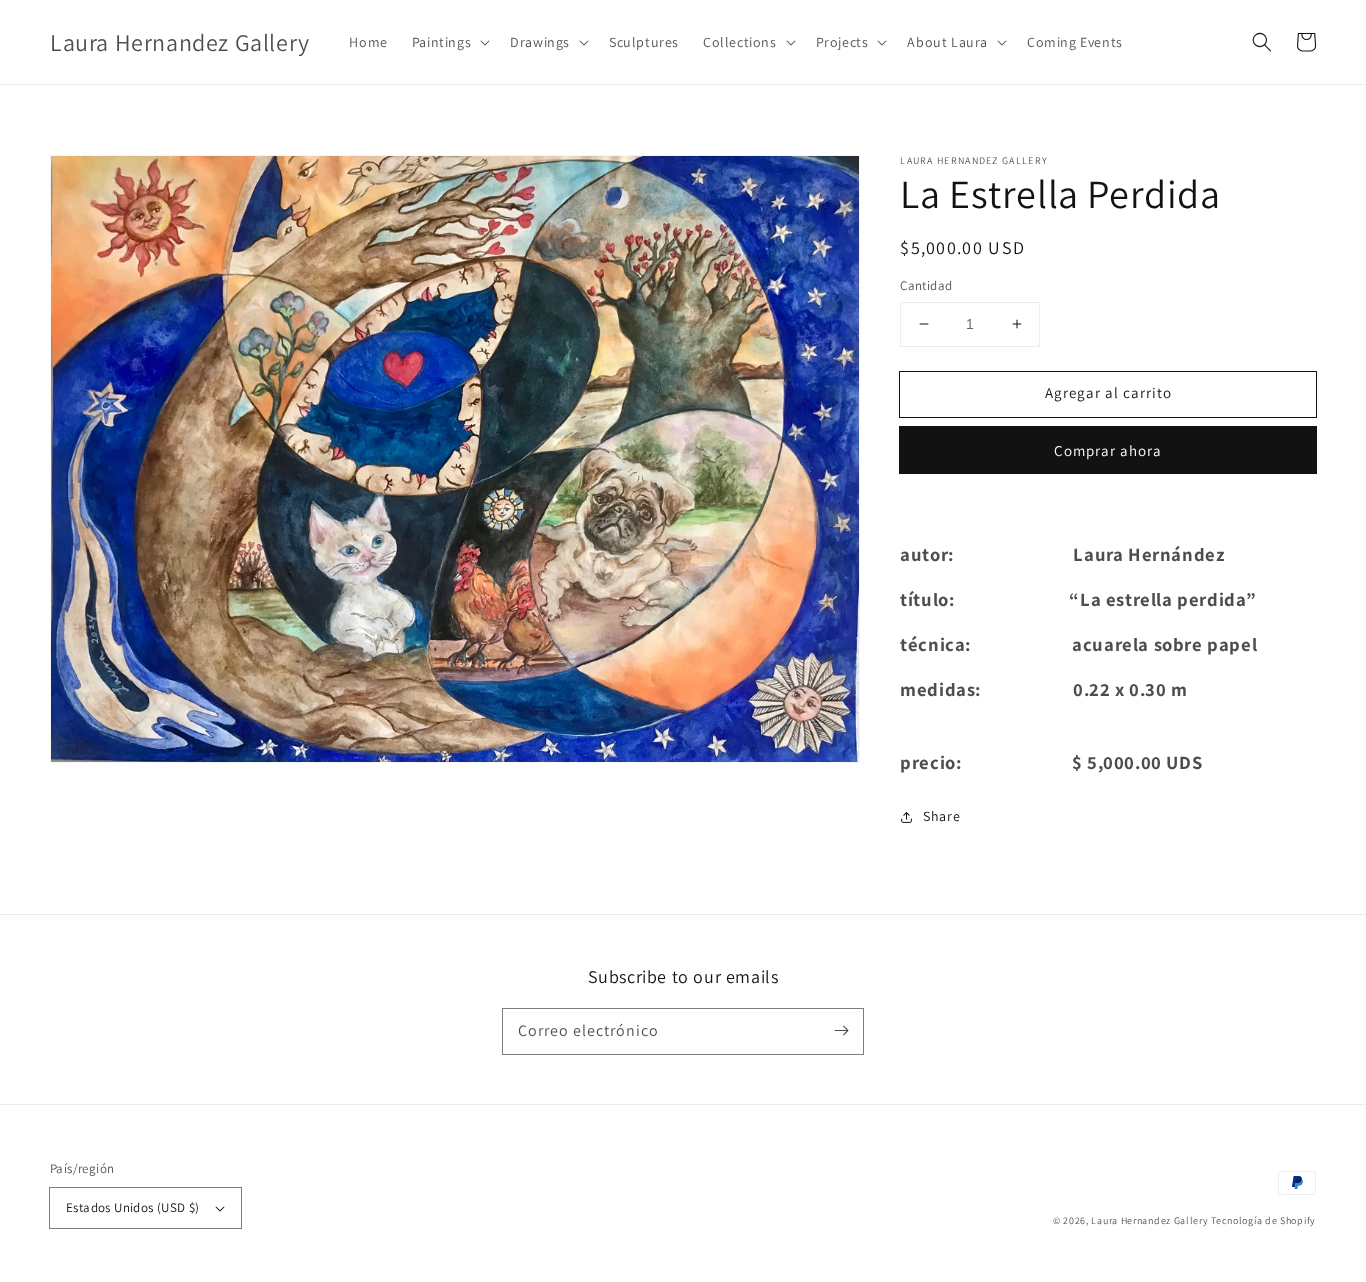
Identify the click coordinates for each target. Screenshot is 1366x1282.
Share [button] (941, 816)
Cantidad (926, 285)
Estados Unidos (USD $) (133, 1207)
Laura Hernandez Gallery (1149, 1220)
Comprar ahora (1108, 450)
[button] (449, 42)
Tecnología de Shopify (1263, 1220)
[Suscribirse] (841, 1031)
